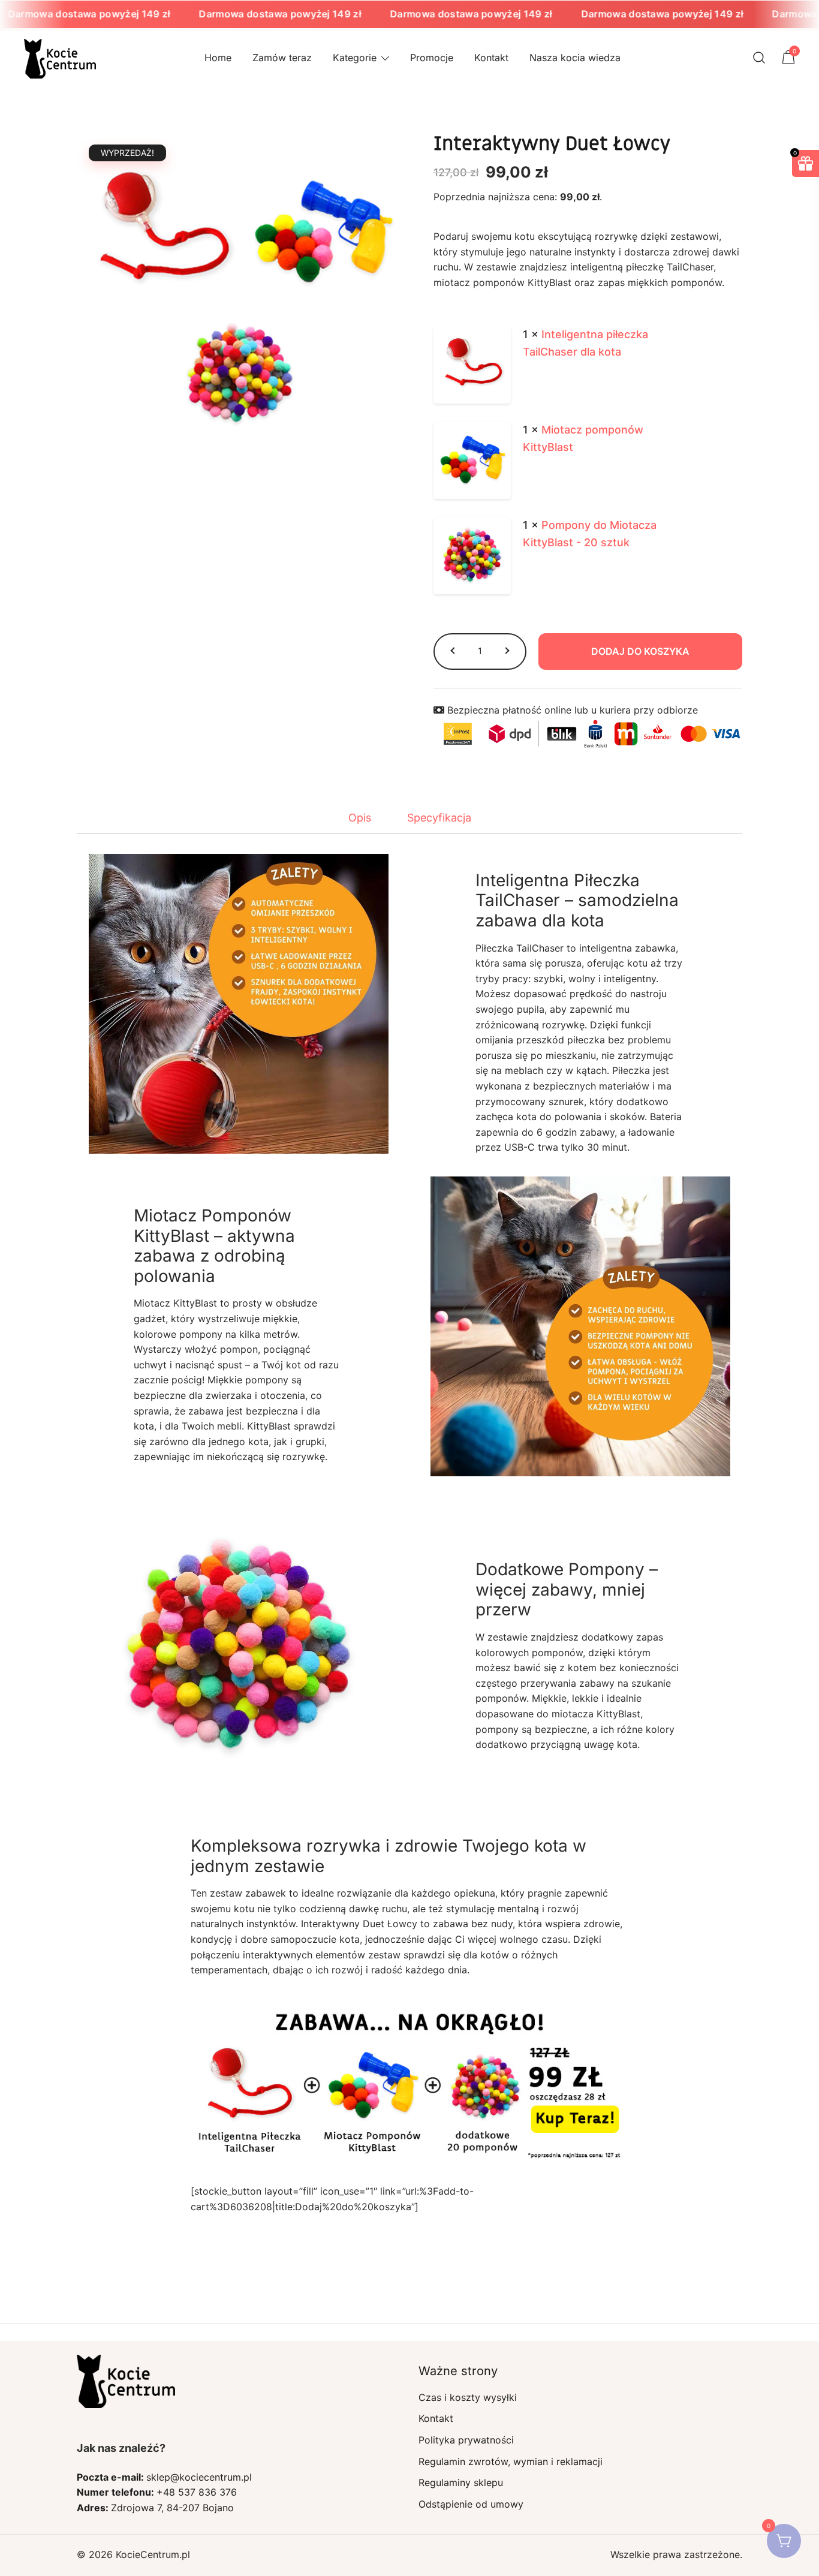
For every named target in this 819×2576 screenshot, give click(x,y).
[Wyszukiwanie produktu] (759, 58)
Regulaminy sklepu (461, 2482)
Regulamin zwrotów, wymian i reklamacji (511, 2461)
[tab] (360, 818)
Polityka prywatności (466, 2440)
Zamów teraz (282, 58)
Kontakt (491, 58)
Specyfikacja (439, 818)
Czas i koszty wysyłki (468, 2397)
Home (218, 58)
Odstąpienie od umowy (471, 2504)
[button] (454, 651)
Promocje (432, 58)
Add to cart (641, 651)
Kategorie (355, 58)
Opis (360, 818)
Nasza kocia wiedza (575, 58)
